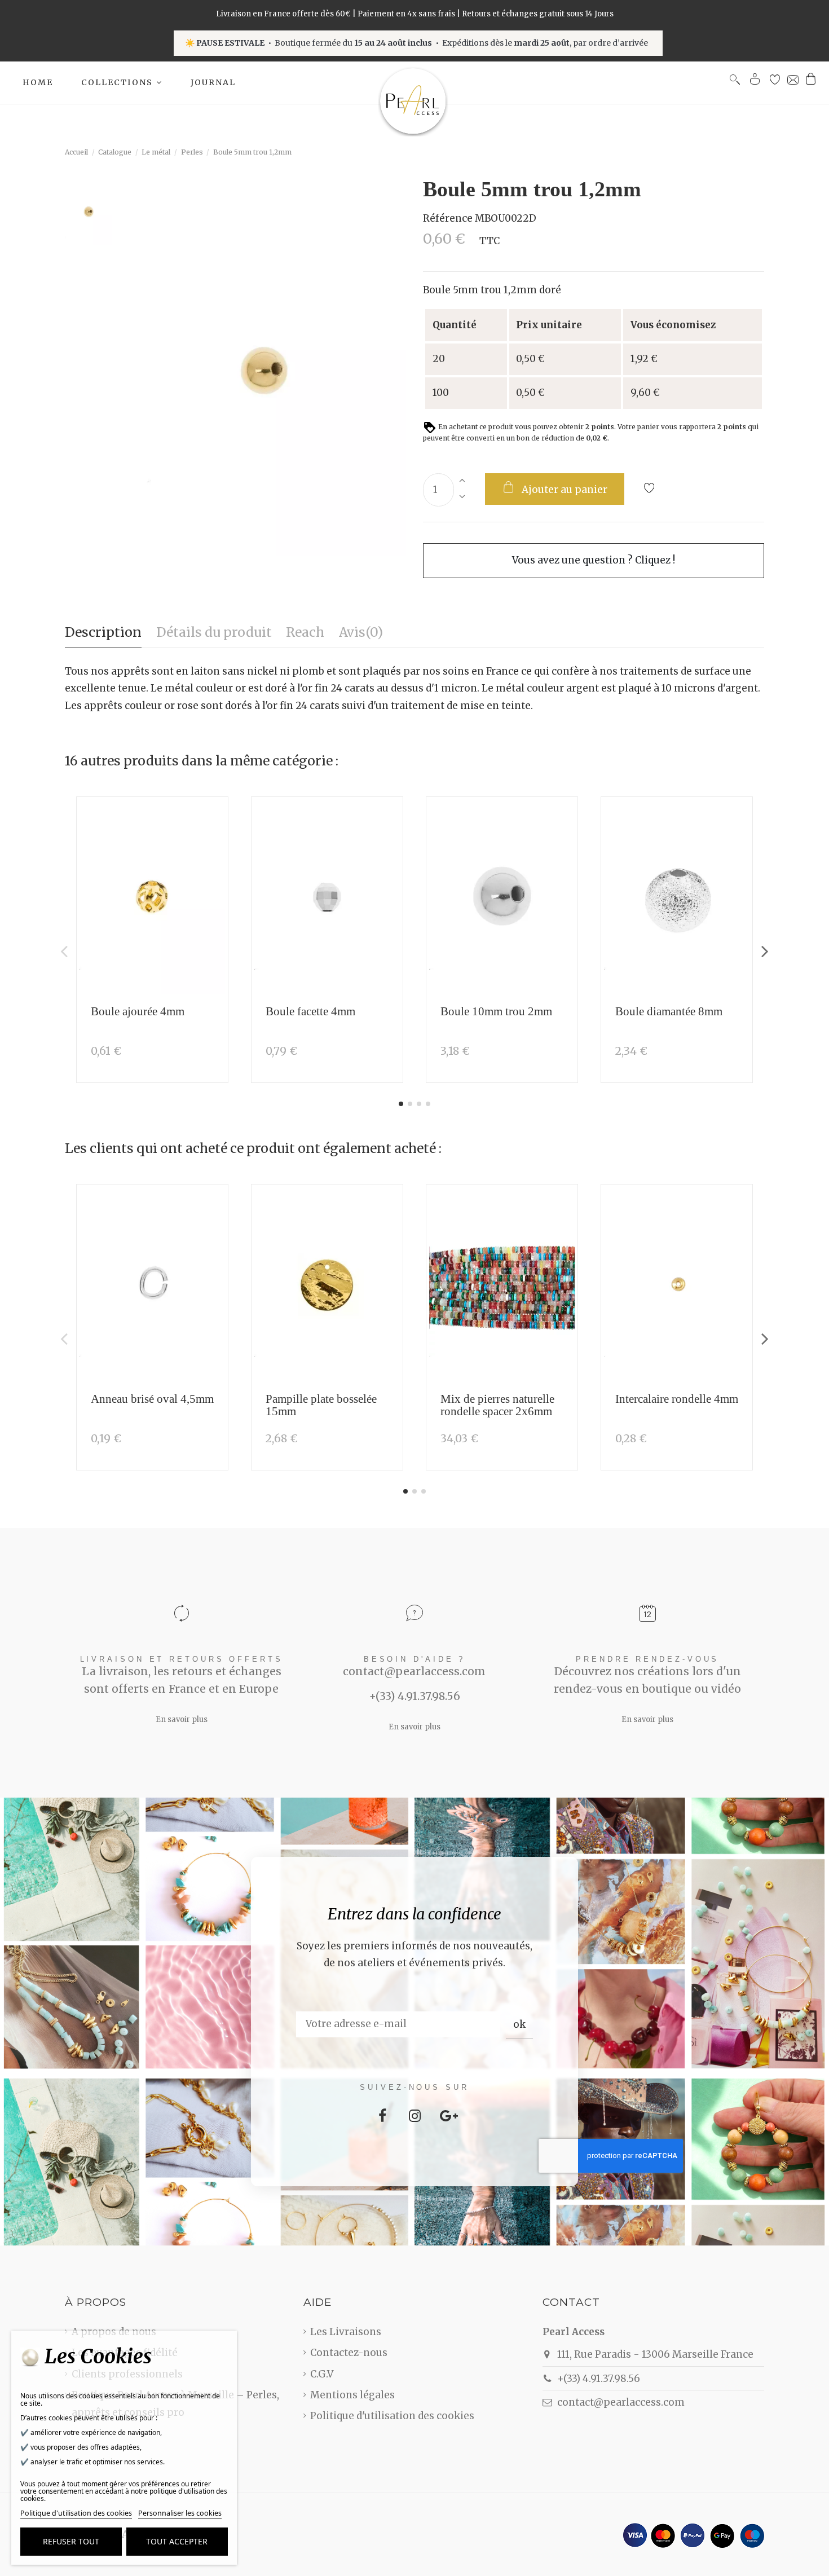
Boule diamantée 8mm (669, 1011)
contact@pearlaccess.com (621, 2402)
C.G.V (322, 2374)
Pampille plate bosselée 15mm (321, 1405)
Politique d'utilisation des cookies (392, 2416)
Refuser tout (71, 2541)
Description (103, 632)
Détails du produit (214, 632)
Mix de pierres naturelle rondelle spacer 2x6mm (497, 1405)
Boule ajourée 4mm (138, 1011)
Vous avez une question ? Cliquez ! (594, 560)
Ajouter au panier (565, 490)
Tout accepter (177, 2541)
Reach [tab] (305, 632)
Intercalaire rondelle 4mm (677, 1399)
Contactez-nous (349, 2353)
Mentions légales (352, 2395)
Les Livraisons (346, 2332)
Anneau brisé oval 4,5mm (152, 1399)
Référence (448, 218)
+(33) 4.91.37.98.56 (599, 2379)
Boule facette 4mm (310, 1011)
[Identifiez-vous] (755, 82)
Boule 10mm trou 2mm (496, 1011)
